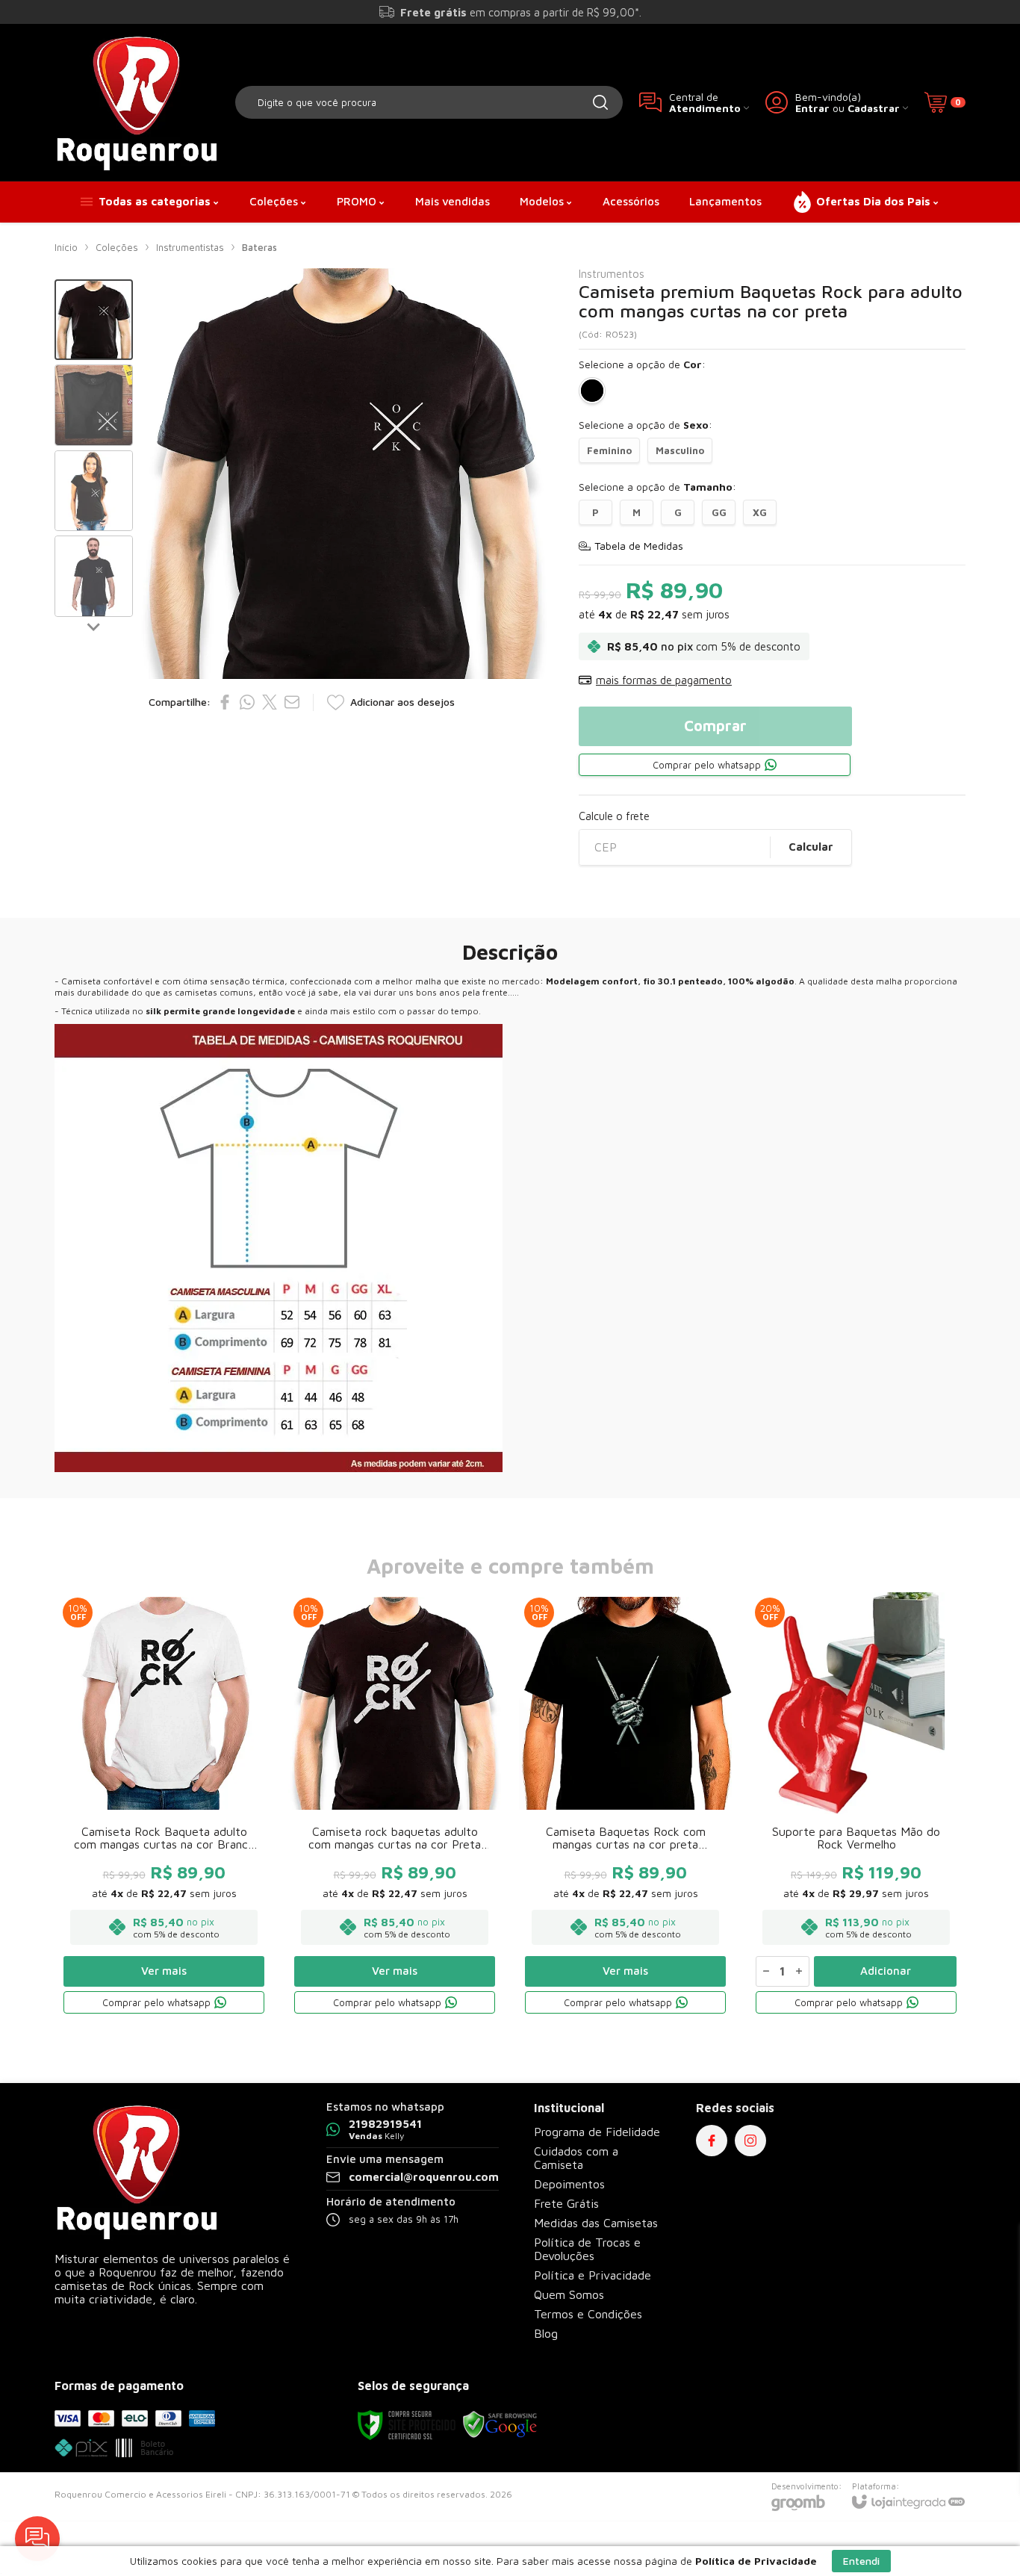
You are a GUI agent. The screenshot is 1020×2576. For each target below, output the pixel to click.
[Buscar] (600, 102)
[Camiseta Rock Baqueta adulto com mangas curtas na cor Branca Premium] (164, 1806)
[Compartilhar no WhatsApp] (247, 702)
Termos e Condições (588, 2314)
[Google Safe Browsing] (500, 2424)
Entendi (861, 2561)
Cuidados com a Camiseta (576, 2158)
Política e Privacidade (593, 2275)
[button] (94, 320)
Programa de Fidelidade (597, 2132)
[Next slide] (94, 626)
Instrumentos (612, 274)
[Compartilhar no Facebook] (225, 702)
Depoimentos (569, 2184)
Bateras (259, 247)
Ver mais (164, 1971)
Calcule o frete (614, 816)
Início (66, 247)
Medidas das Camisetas (596, 2223)
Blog (546, 2333)
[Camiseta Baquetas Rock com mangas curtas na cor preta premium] (625, 1806)
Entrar (812, 108)
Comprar (715, 726)
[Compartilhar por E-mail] (292, 702)
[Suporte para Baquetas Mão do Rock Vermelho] (856, 1806)
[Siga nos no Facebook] (712, 2141)
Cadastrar (874, 108)
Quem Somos (569, 2294)
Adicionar (886, 1971)
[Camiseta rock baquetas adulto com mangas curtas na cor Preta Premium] (395, 1806)
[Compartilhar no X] (270, 702)
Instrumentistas (190, 247)
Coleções (117, 247)
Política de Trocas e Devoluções (587, 2249)
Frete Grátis (566, 2203)
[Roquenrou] (137, 102)
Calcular (811, 847)
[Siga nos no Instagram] (750, 2141)
